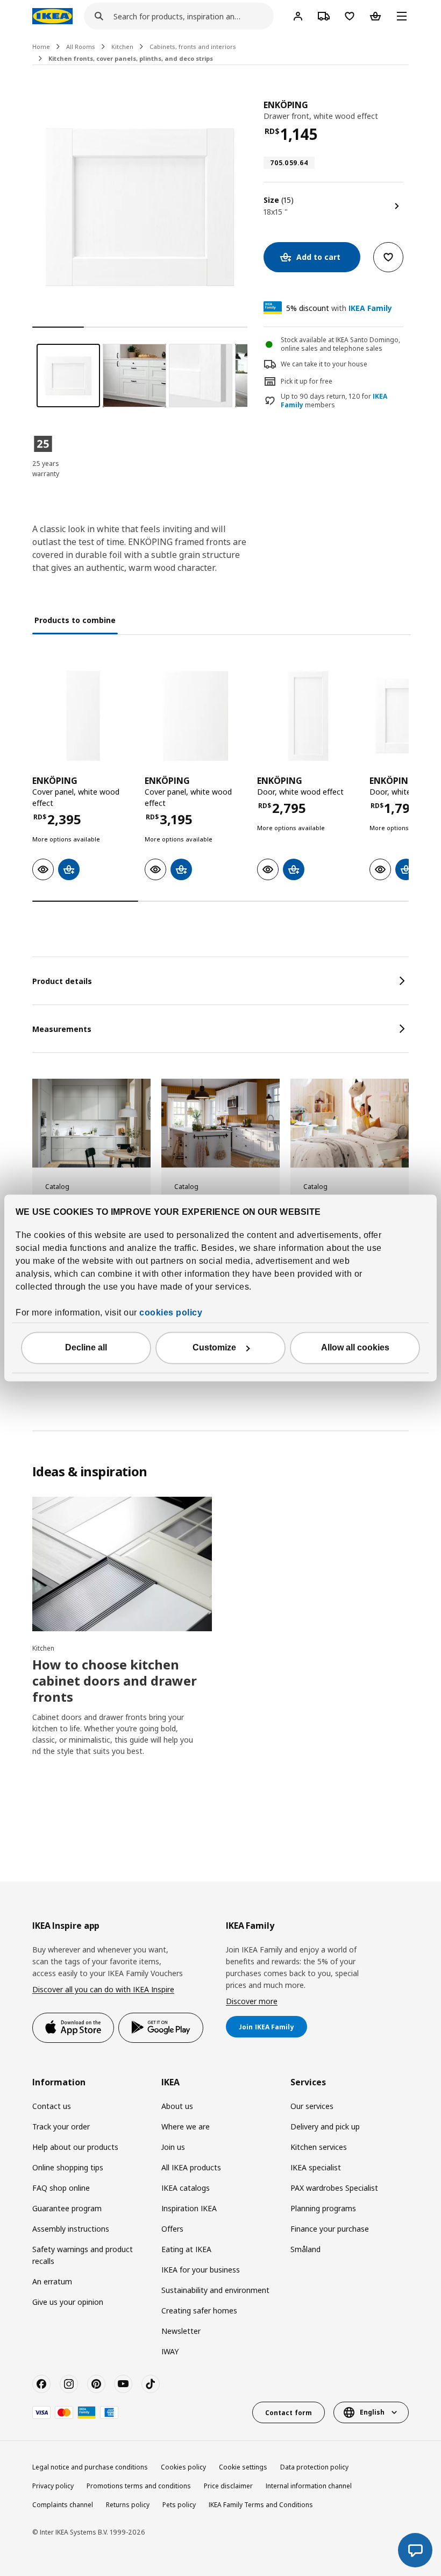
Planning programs (323, 2208)
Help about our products (75, 2147)
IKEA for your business (201, 2270)
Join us (173, 2147)
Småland (305, 2249)
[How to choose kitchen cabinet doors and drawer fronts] (122, 1564)
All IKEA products (191, 2167)
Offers (172, 2229)
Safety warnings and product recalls (83, 2255)
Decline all (86, 1348)
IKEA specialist (316, 2167)
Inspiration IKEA (189, 2208)
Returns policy (128, 2505)
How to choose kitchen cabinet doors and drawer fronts (115, 1680)
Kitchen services (319, 2147)
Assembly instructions (71, 2229)
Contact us (52, 2106)
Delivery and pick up (325, 2126)
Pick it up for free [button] (307, 381)
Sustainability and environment (215, 2290)
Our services (312, 2106)
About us (177, 2106)
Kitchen (122, 47)
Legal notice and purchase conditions (90, 2467)
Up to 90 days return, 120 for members (334, 401)
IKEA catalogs (186, 2188)
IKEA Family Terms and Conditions (261, 2505)
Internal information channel (309, 2486)
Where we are (186, 2126)
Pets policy (179, 2505)
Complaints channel (63, 2505)
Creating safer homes (199, 2310)
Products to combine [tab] (75, 620)
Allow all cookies (355, 1348)
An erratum (52, 2281)
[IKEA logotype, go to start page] (52, 16)
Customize (214, 1348)
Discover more (252, 2001)
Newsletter (181, 2331)
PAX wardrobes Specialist (334, 2188)
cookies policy (171, 1313)
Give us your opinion (68, 2302)
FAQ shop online (61, 2188)
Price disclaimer (228, 2486)
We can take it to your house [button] (324, 364)
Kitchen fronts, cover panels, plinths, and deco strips (131, 58)
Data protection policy (314, 2467)
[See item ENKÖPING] (83, 716)
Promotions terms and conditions (139, 2486)
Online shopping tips (68, 2167)
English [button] (372, 2412)
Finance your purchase (330, 2229)
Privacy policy (53, 2486)
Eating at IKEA (186, 2249)
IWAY (170, 2351)
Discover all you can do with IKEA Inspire (103, 1989)
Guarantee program (67, 2208)
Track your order (61, 2126)
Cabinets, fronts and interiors (193, 47)
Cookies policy (183, 2467)
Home (41, 47)
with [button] (339, 308)
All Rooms (81, 47)
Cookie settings (243, 2467)
